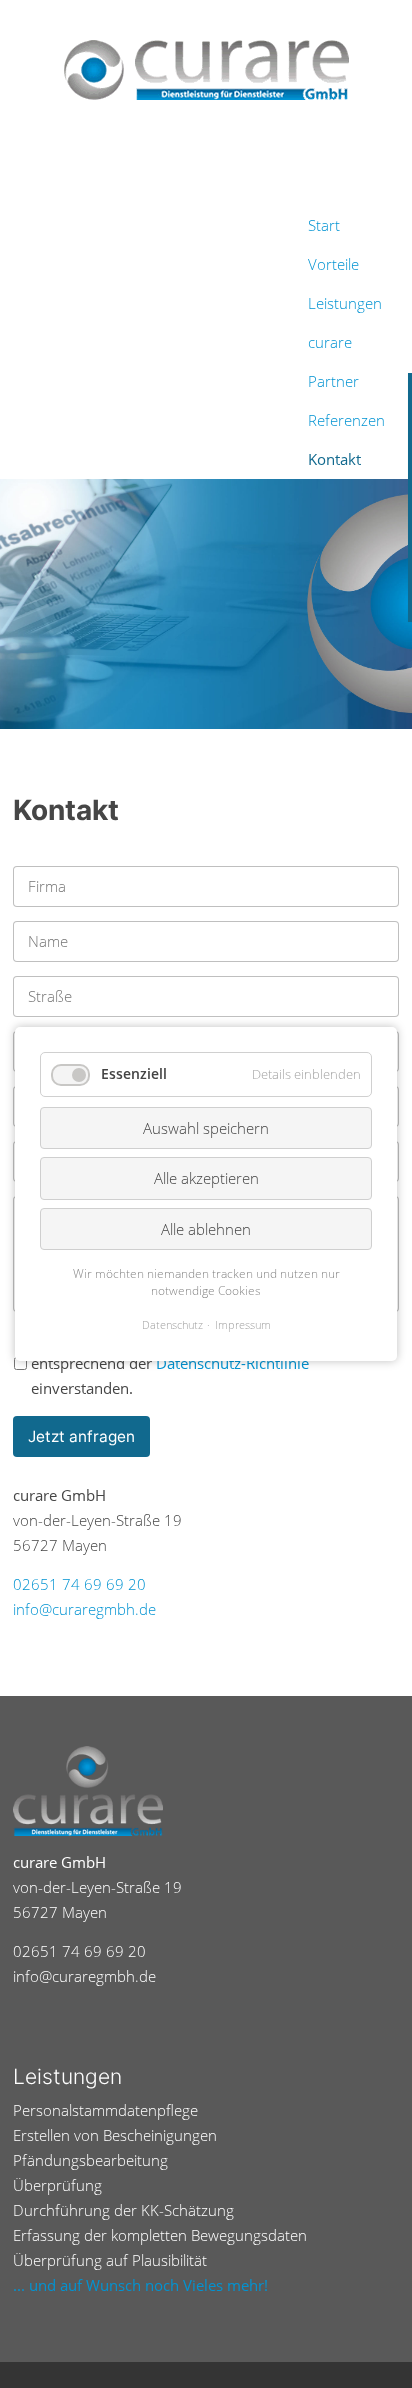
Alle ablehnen (206, 1229)
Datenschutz (172, 1324)
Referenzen (346, 420)
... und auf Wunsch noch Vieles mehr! (140, 2285)
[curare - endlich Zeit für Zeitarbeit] (206, 70)
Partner (333, 381)
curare (330, 342)
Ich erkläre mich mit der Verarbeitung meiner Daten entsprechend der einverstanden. (208, 1363)
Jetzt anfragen (81, 1436)
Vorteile (333, 264)
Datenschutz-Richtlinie (232, 1363)
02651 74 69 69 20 (79, 1584)
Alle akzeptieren (206, 1178)
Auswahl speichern (206, 1128)
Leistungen (345, 303)
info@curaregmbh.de (84, 1609)
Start (324, 225)
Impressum (243, 1324)
